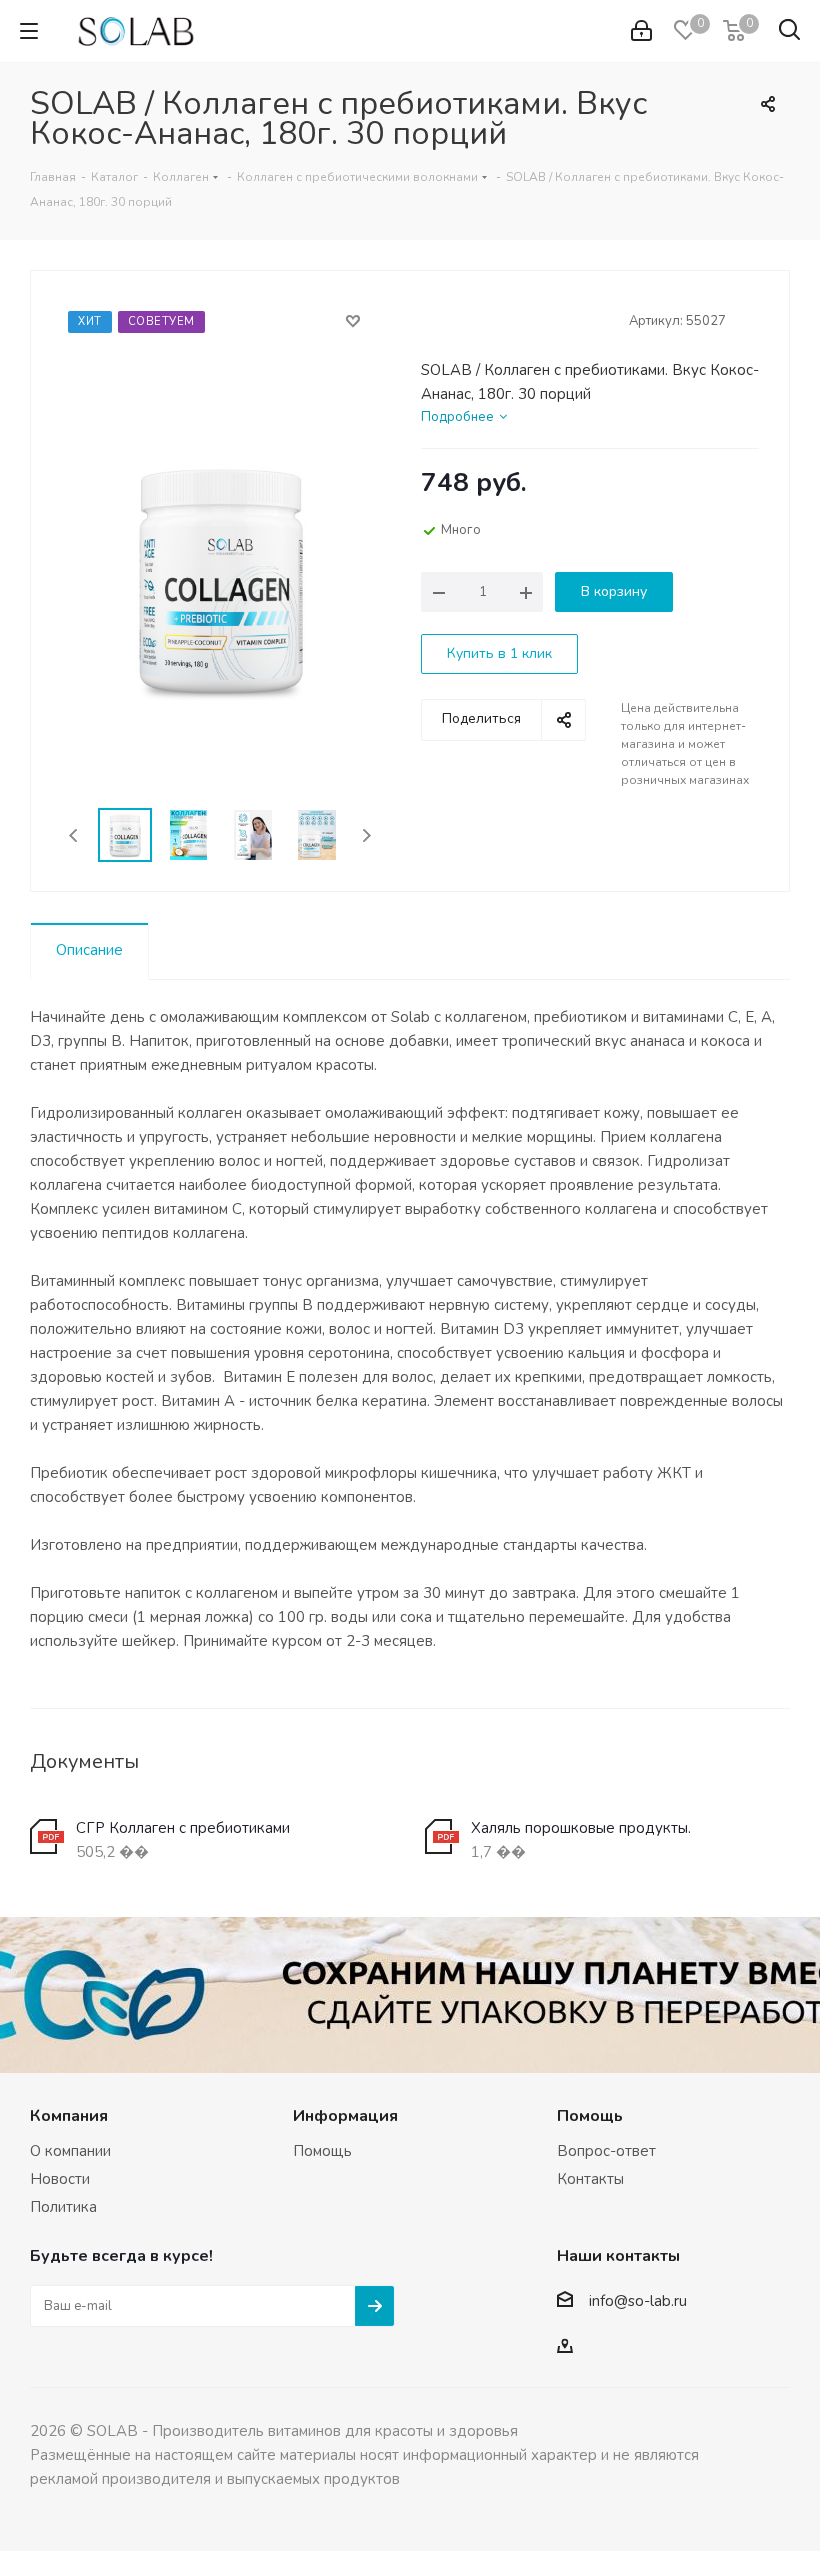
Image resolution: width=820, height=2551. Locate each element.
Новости (60, 2179)
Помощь (322, 2151)
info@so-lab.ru (638, 2302)
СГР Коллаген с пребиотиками (183, 1828)
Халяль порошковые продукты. (581, 1828)
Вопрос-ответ (606, 2151)
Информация (345, 2116)
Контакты (590, 2179)
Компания (69, 2116)
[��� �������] (641, 31)
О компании (70, 2151)
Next (366, 835)
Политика (63, 2207)
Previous (74, 835)
